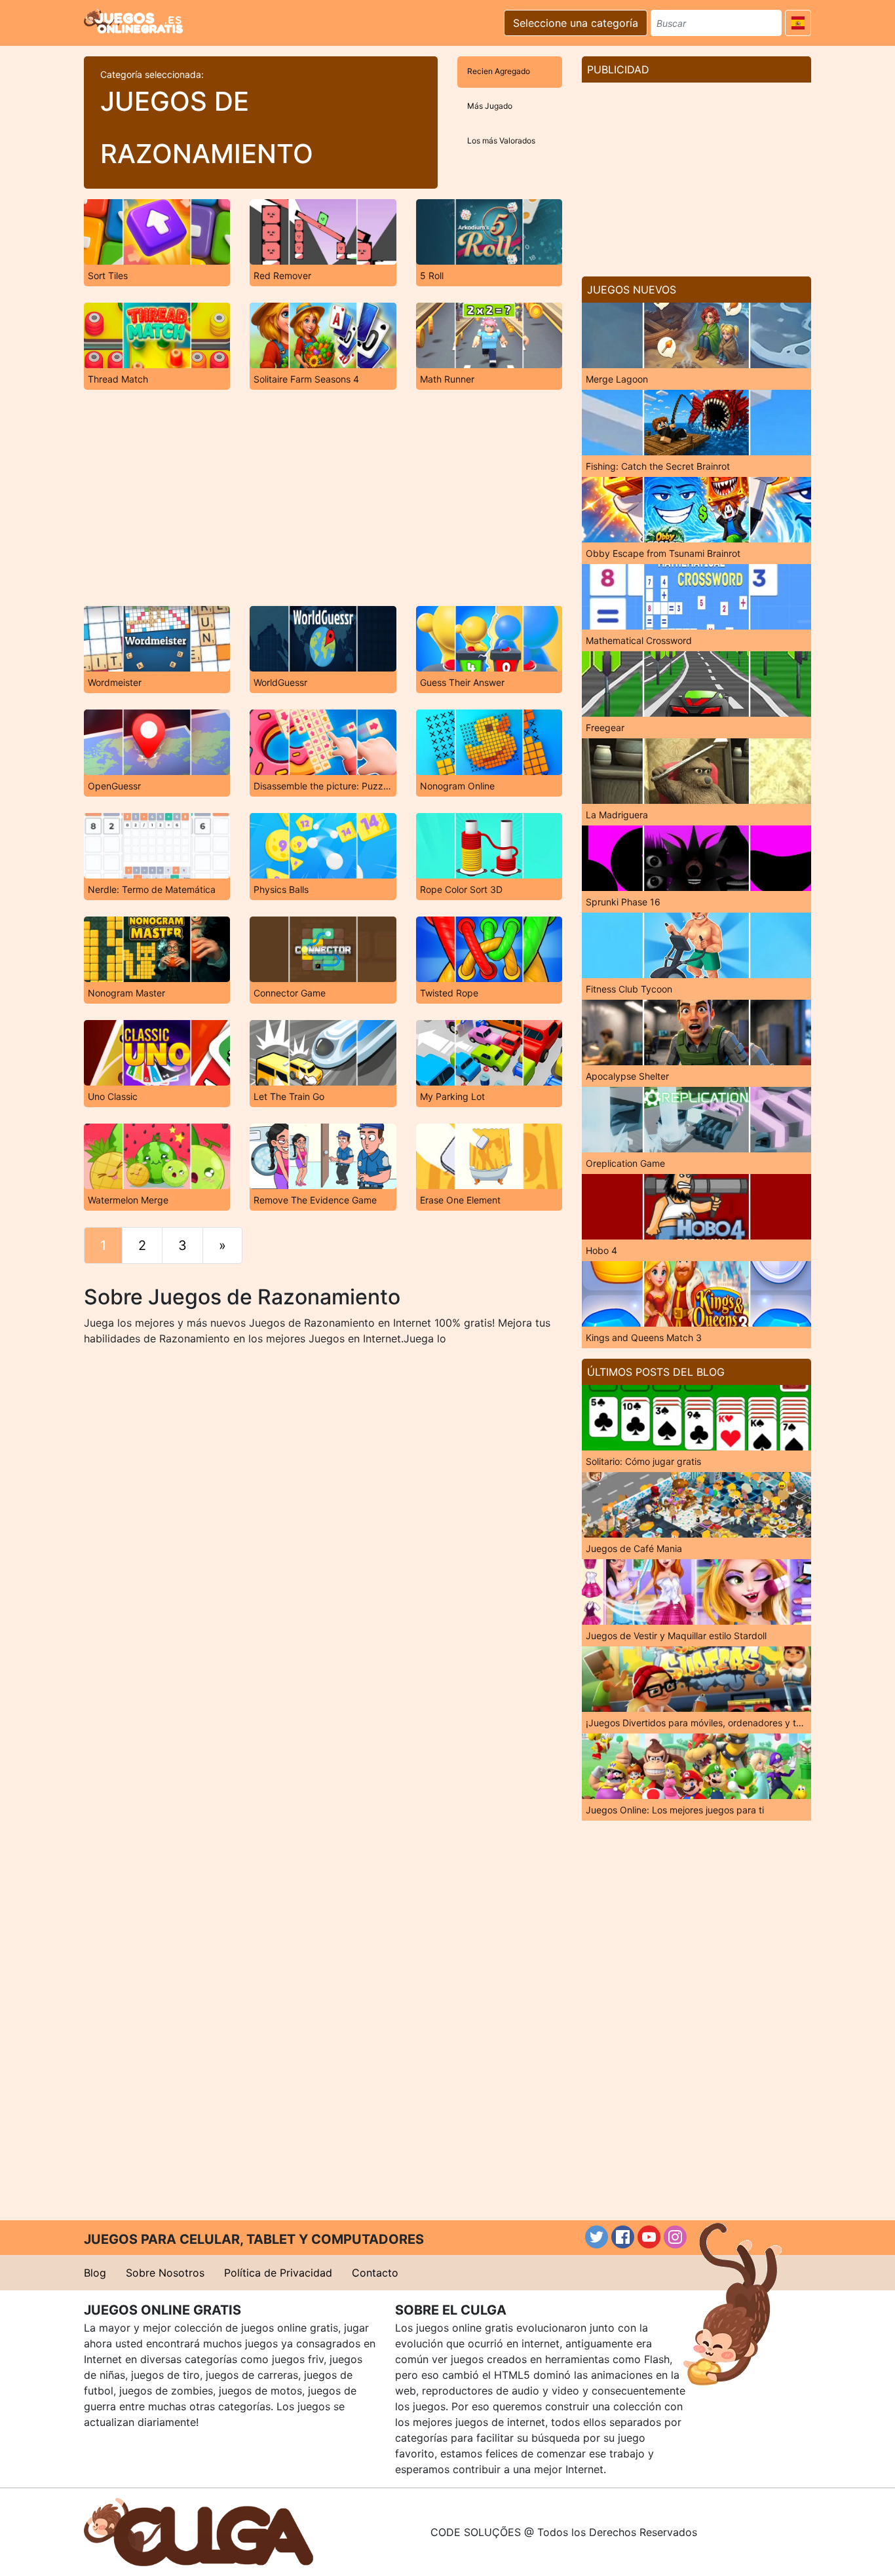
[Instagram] (675, 2237)
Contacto (375, 2273)
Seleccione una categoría (576, 23)
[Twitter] (597, 2237)
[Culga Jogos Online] (199, 2531)
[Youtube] (649, 2237)
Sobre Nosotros (165, 2273)
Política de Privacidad (278, 2273)
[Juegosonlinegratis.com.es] (133, 21)
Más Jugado (490, 106)
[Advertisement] (323, 498)
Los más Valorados (501, 141)
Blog (95, 2273)
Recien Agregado (499, 71)
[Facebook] (623, 2237)
